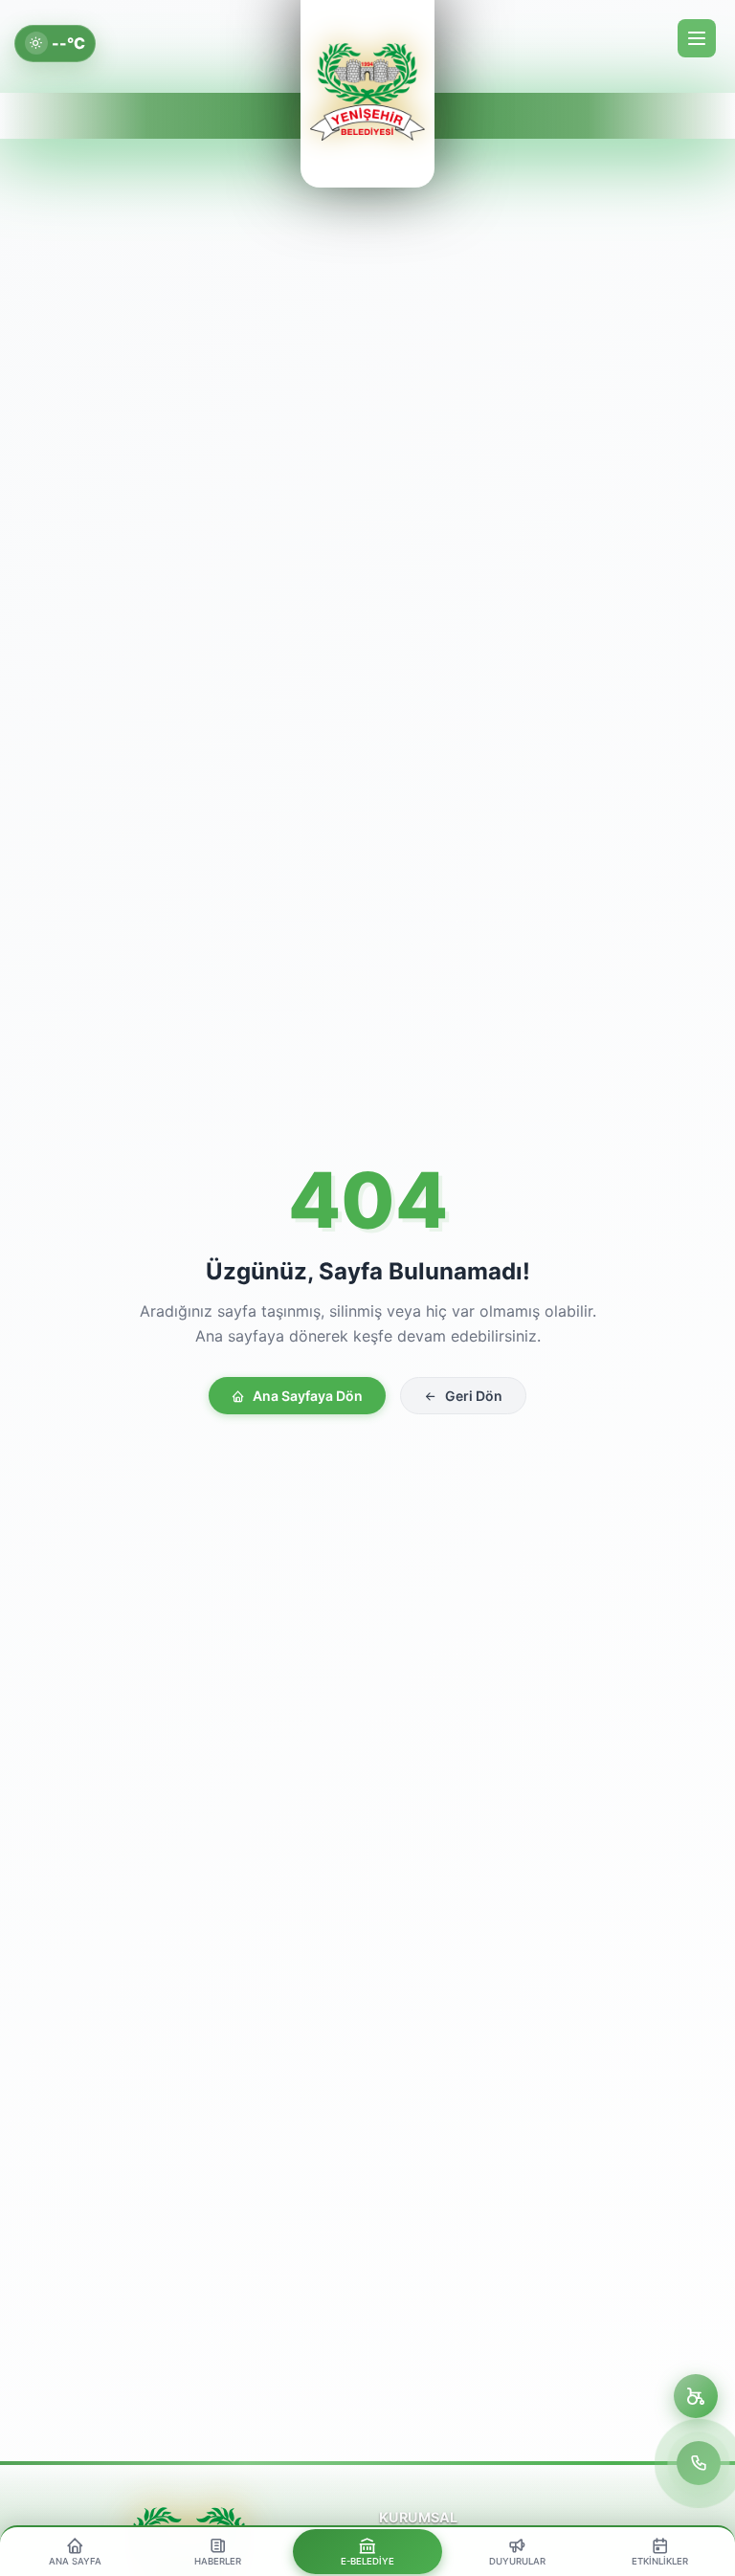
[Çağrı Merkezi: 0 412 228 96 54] (699, 2463)
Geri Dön (474, 1396)
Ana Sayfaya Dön (308, 1396)
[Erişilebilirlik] (696, 2396)
